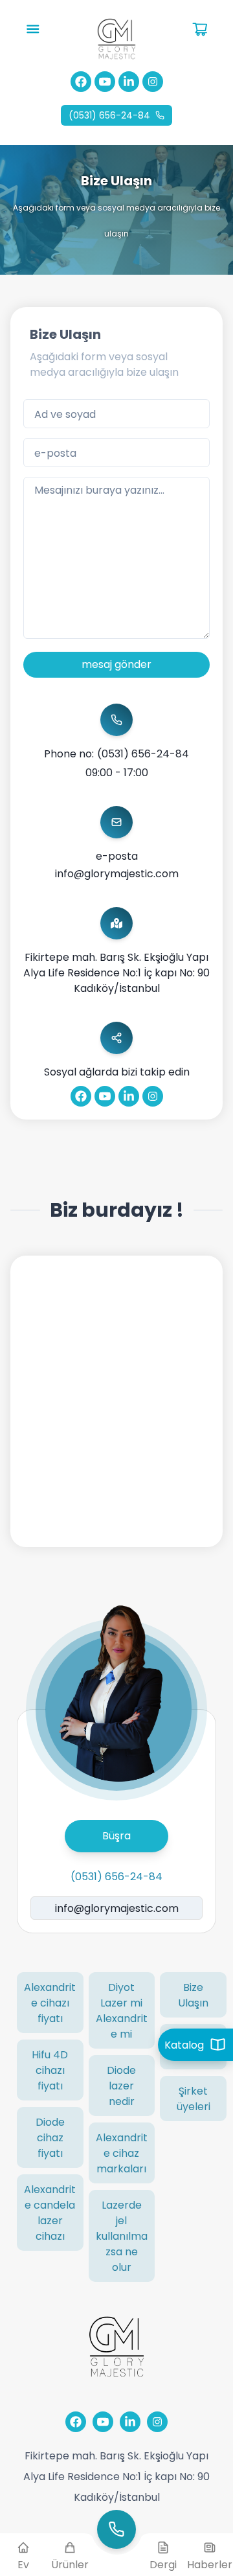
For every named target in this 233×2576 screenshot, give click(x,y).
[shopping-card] (33, 29)
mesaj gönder (116, 664)
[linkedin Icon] (129, 82)
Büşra (116, 1835)
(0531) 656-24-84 (109, 115)
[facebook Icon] (81, 82)
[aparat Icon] (105, 82)
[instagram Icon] (153, 82)
